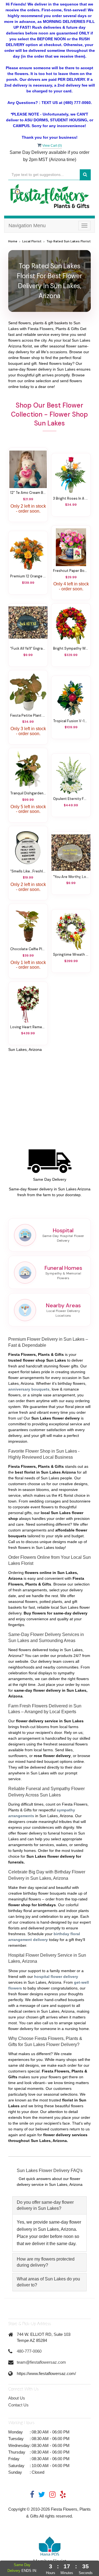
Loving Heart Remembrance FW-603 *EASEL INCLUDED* (28, 1027)
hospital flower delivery (56, 1977)
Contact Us (18, 2405)
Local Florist (32, 241)
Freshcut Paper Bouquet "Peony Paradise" (71, 571)
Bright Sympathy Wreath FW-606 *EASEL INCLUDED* (71, 649)
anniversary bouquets (29, 1389)
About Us (17, 2398)
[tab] (50, 2206)
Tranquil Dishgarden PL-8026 (28, 793)
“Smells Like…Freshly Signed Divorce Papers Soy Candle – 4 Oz (28, 871)
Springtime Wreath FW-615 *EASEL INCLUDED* (71, 955)
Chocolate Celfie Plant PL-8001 (28, 949)
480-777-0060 (29, 2351)
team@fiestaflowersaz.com (41, 2362)
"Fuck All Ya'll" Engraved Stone (28, 649)
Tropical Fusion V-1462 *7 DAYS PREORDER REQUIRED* (71, 721)
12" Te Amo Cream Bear (28, 493)
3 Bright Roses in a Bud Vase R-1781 (71, 499)
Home (13, 241)
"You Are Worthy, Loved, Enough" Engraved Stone (71, 877)
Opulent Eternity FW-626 (71, 799)
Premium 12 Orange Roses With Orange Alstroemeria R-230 (28, 576)
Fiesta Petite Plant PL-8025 (28, 716)
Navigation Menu (27, 226)
